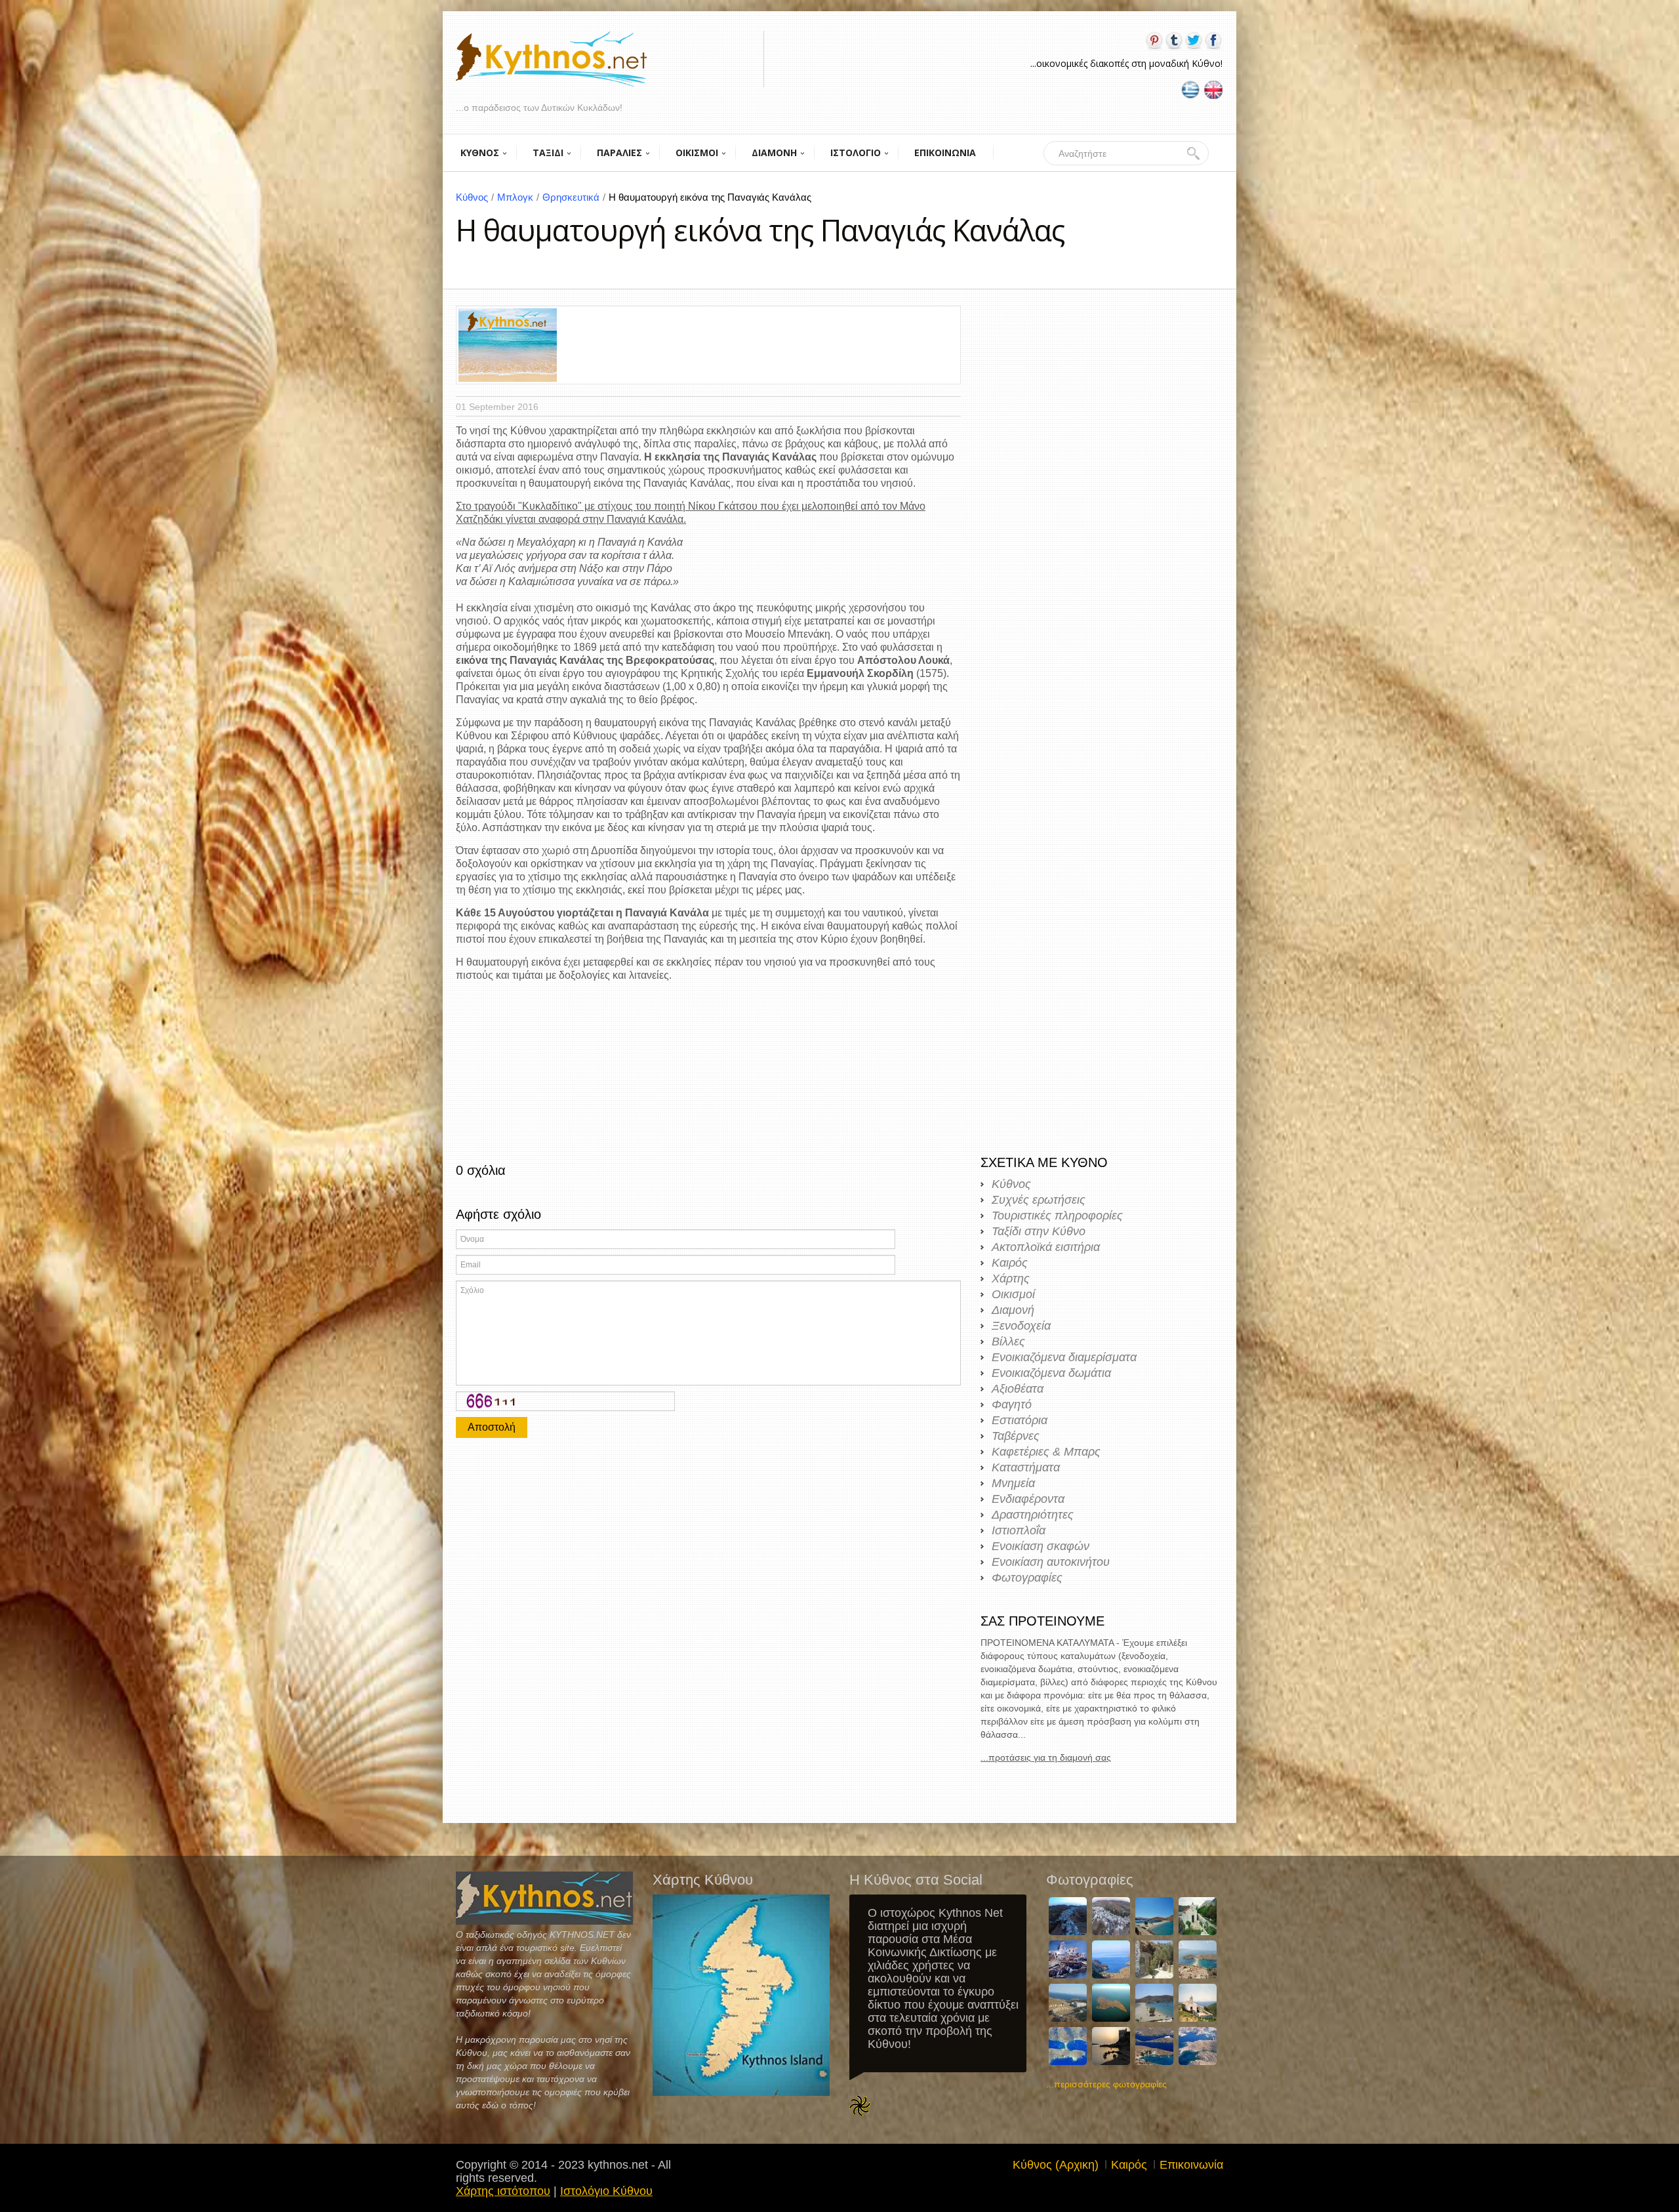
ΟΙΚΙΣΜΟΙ (697, 153)
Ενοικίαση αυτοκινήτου (1051, 1562)
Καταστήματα (1026, 1467)
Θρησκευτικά (574, 197)
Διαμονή (1013, 1310)
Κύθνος (475, 197)
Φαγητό (1012, 1404)
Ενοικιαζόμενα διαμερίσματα (1064, 1357)
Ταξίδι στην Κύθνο (1039, 1231)
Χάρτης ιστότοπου (503, 2191)
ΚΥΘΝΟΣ (480, 153)
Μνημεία (1013, 1483)
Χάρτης (1011, 1279)
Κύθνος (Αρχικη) (1056, 2165)
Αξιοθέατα (1018, 1389)
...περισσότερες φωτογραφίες (1106, 2084)
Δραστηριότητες (1033, 1515)
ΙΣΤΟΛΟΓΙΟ (856, 153)
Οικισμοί (1013, 1294)
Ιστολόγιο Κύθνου (606, 2191)
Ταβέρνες (1016, 1436)
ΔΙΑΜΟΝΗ (774, 153)
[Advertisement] (708, 1543)
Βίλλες (1008, 1342)
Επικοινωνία (1191, 2165)
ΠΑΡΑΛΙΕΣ (619, 153)
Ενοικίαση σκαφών (1041, 1546)
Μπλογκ (518, 197)
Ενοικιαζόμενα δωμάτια (1051, 1373)
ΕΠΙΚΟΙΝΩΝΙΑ (945, 153)
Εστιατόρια (1020, 1420)
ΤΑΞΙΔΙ (548, 153)
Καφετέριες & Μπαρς (1046, 1452)
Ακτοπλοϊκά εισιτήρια (1046, 1247)
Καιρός (1010, 1263)
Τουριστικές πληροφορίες (1057, 1216)
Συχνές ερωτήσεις (1039, 1200)
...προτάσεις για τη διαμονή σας (1046, 1757)
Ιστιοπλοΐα (1019, 1530)
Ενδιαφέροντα (1028, 1499)
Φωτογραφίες (1027, 1578)
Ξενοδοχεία (1021, 1326)
